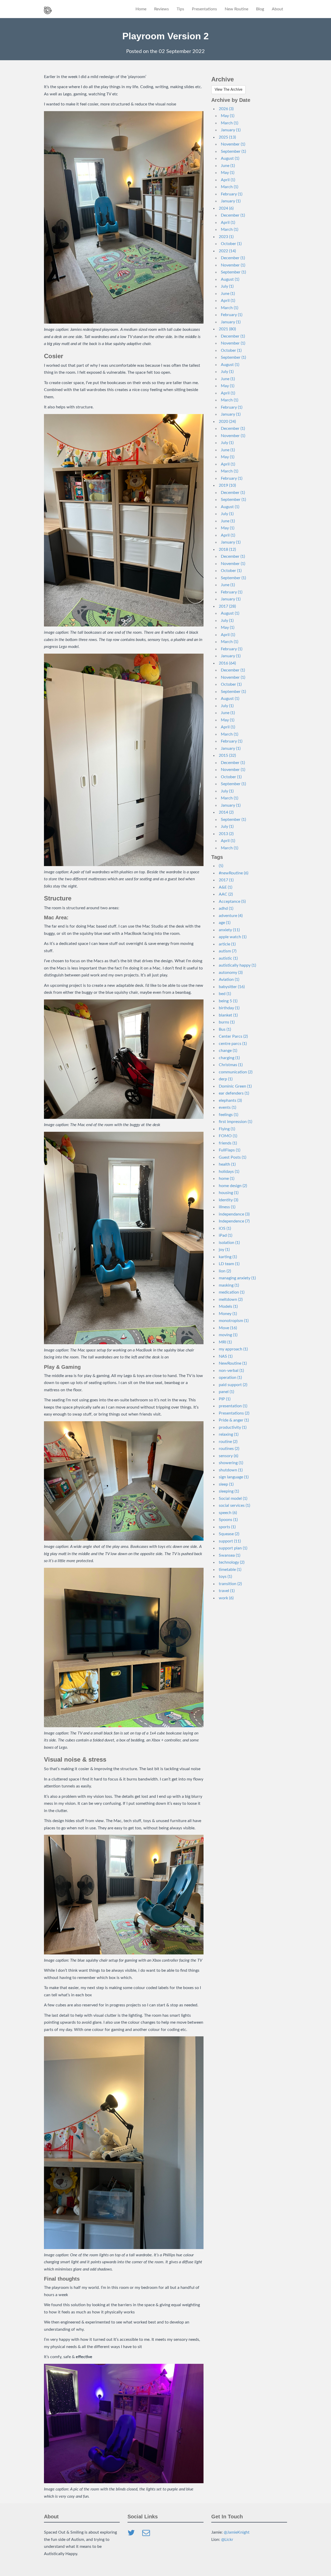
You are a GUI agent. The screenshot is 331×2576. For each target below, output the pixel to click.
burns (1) (227, 1022)
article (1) (227, 944)
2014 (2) (226, 812)
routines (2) (229, 1449)
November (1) (233, 144)
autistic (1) (228, 958)
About (277, 9)
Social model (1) (233, 1499)
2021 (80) (227, 329)
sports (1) (227, 1527)
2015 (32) (227, 755)
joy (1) (224, 1250)
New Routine (236, 9)
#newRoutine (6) (234, 873)
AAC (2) (226, 894)
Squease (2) (229, 1534)
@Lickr (227, 2540)
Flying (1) (227, 1129)
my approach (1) (233, 1349)
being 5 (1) (228, 1001)
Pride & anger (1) (234, 1420)
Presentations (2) (234, 1413)
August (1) (230, 158)
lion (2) (225, 1271)
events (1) (227, 1107)
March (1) (230, 123)
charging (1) (229, 1058)
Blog (260, 9)
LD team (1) (229, 1264)
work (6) (226, 1598)
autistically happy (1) (237, 965)
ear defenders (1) (234, 1093)
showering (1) (231, 1463)
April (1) (228, 180)
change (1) (228, 1051)
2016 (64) (227, 663)
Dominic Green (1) (235, 1086)
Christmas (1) (231, 1065)
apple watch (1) (233, 937)
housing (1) (229, 1193)
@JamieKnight (237, 2532)
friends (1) (228, 1143)
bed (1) (225, 994)
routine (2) (228, 1442)
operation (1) (230, 1378)
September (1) (233, 151)
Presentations (204, 9)
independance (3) (234, 1214)
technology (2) (232, 1562)
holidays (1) (229, 1172)
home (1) (227, 1179)
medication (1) (232, 1292)
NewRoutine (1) (233, 1363)
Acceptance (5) (232, 901)
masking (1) (229, 1285)
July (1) (227, 286)
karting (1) (228, 1257)
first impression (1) (235, 1122)
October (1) (231, 244)
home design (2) (233, 1186)
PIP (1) (225, 1399)
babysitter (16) (232, 987)
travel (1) (227, 1591)
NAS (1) (226, 1356)
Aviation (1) (229, 980)
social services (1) (234, 1505)
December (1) (233, 215)
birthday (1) (229, 1008)
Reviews (161, 9)
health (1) (227, 1164)
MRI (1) (225, 1342)
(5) (221, 866)
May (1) (228, 116)
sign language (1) (234, 1477)
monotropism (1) (234, 1321)
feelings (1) (228, 1115)
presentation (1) (233, 1406)
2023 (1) (226, 237)
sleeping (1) (229, 1491)
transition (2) (230, 1584)
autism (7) (228, 951)
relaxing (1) (229, 1434)
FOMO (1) (228, 1136)
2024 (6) (226, 208)
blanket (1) (228, 1015)
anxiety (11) (229, 930)
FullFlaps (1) (230, 1150)
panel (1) (226, 1392)
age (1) (225, 923)
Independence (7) (234, 1221)
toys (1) (225, 1577)
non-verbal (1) (231, 1371)
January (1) (231, 130)
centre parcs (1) (233, 1044)
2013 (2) (226, 834)
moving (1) (228, 1335)
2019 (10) (227, 485)
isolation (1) (229, 1243)
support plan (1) (233, 1548)
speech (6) (228, 1513)
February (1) (232, 194)
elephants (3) (230, 1100)
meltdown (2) (231, 1300)
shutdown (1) (231, 1470)
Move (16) (228, 1328)
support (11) (230, 1541)
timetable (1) (230, 1570)
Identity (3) (228, 1200)
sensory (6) (228, 1456)
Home (141, 9)
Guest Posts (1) (232, 1157)
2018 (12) (227, 549)
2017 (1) (226, 880)
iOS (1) (225, 1228)
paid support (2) (233, 1385)
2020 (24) (227, 422)
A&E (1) (225, 887)
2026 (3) (226, 109)
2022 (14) (227, 251)
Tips (180, 9)
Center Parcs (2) (233, 1036)
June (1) (228, 166)
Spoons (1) (228, 1520)
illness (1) (227, 1207)
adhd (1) (226, 908)
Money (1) (228, 1314)
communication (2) (236, 1072)
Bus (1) (225, 1029)
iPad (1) (225, 1235)
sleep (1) (226, 1484)
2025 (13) (227, 137)
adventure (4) (231, 916)
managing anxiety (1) (237, 1278)
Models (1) (228, 1306)
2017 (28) (227, 606)
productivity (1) (233, 1427)
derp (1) (226, 1079)
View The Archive (228, 90)
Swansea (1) (230, 1555)
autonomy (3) (231, 973)
